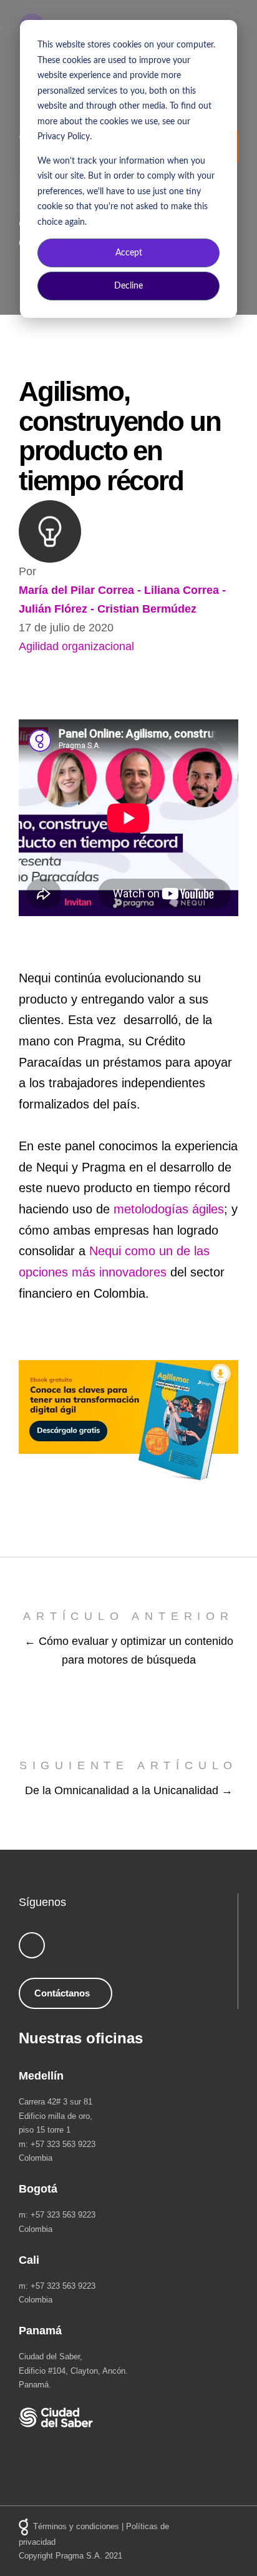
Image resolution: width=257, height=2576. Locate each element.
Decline (128, 286)
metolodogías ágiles (169, 1209)
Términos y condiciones (76, 2526)
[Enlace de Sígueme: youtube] (32, 1945)
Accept (129, 253)
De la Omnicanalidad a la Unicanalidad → (129, 1790)
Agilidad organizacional (76, 646)
